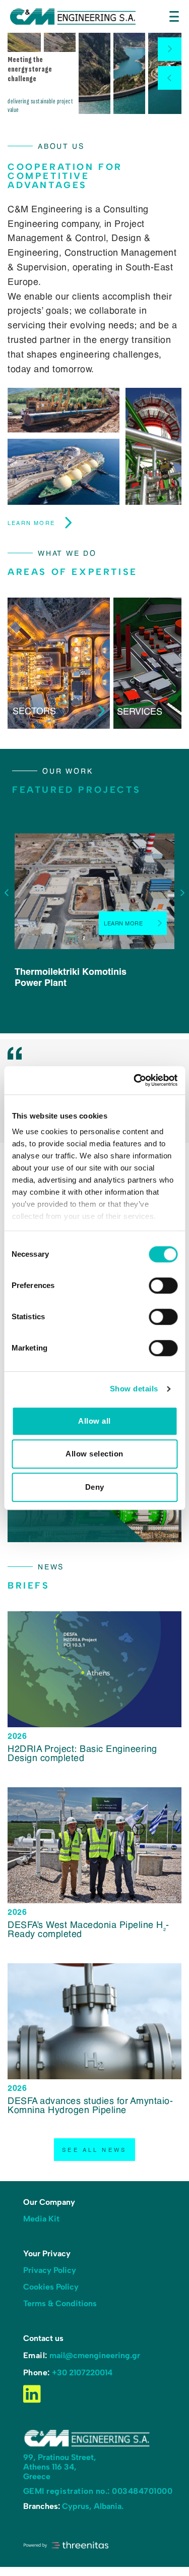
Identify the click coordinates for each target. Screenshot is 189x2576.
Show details (134, 1389)
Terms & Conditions (60, 2303)
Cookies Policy (51, 2286)
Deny (95, 1487)
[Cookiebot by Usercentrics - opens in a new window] (135, 1080)
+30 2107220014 (82, 2372)
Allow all (94, 1421)
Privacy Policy (50, 2270)
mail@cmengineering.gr (95, 2355)
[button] (170, 49)
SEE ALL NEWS (94, 2149)
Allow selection (94, 1454)
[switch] (163, 1285)
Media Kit (41, 2218)
